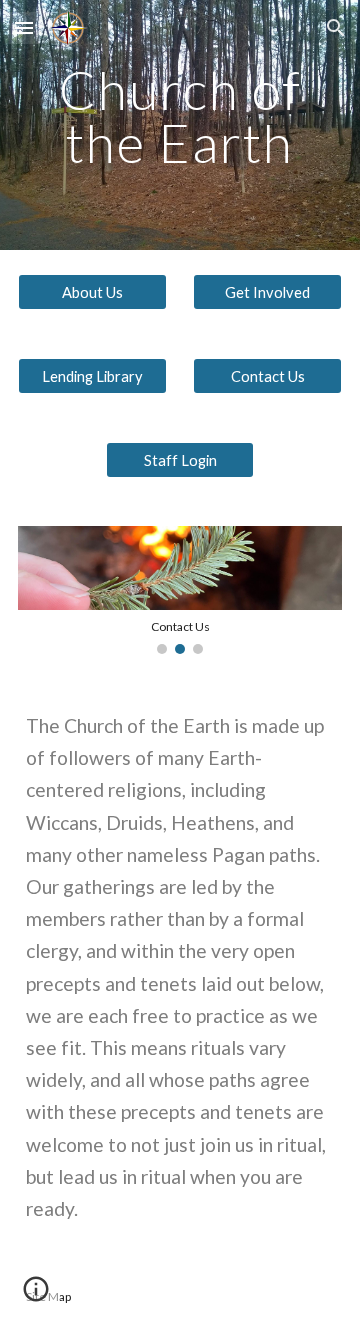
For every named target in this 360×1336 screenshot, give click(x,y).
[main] (180, 125)
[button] (24, 27)
